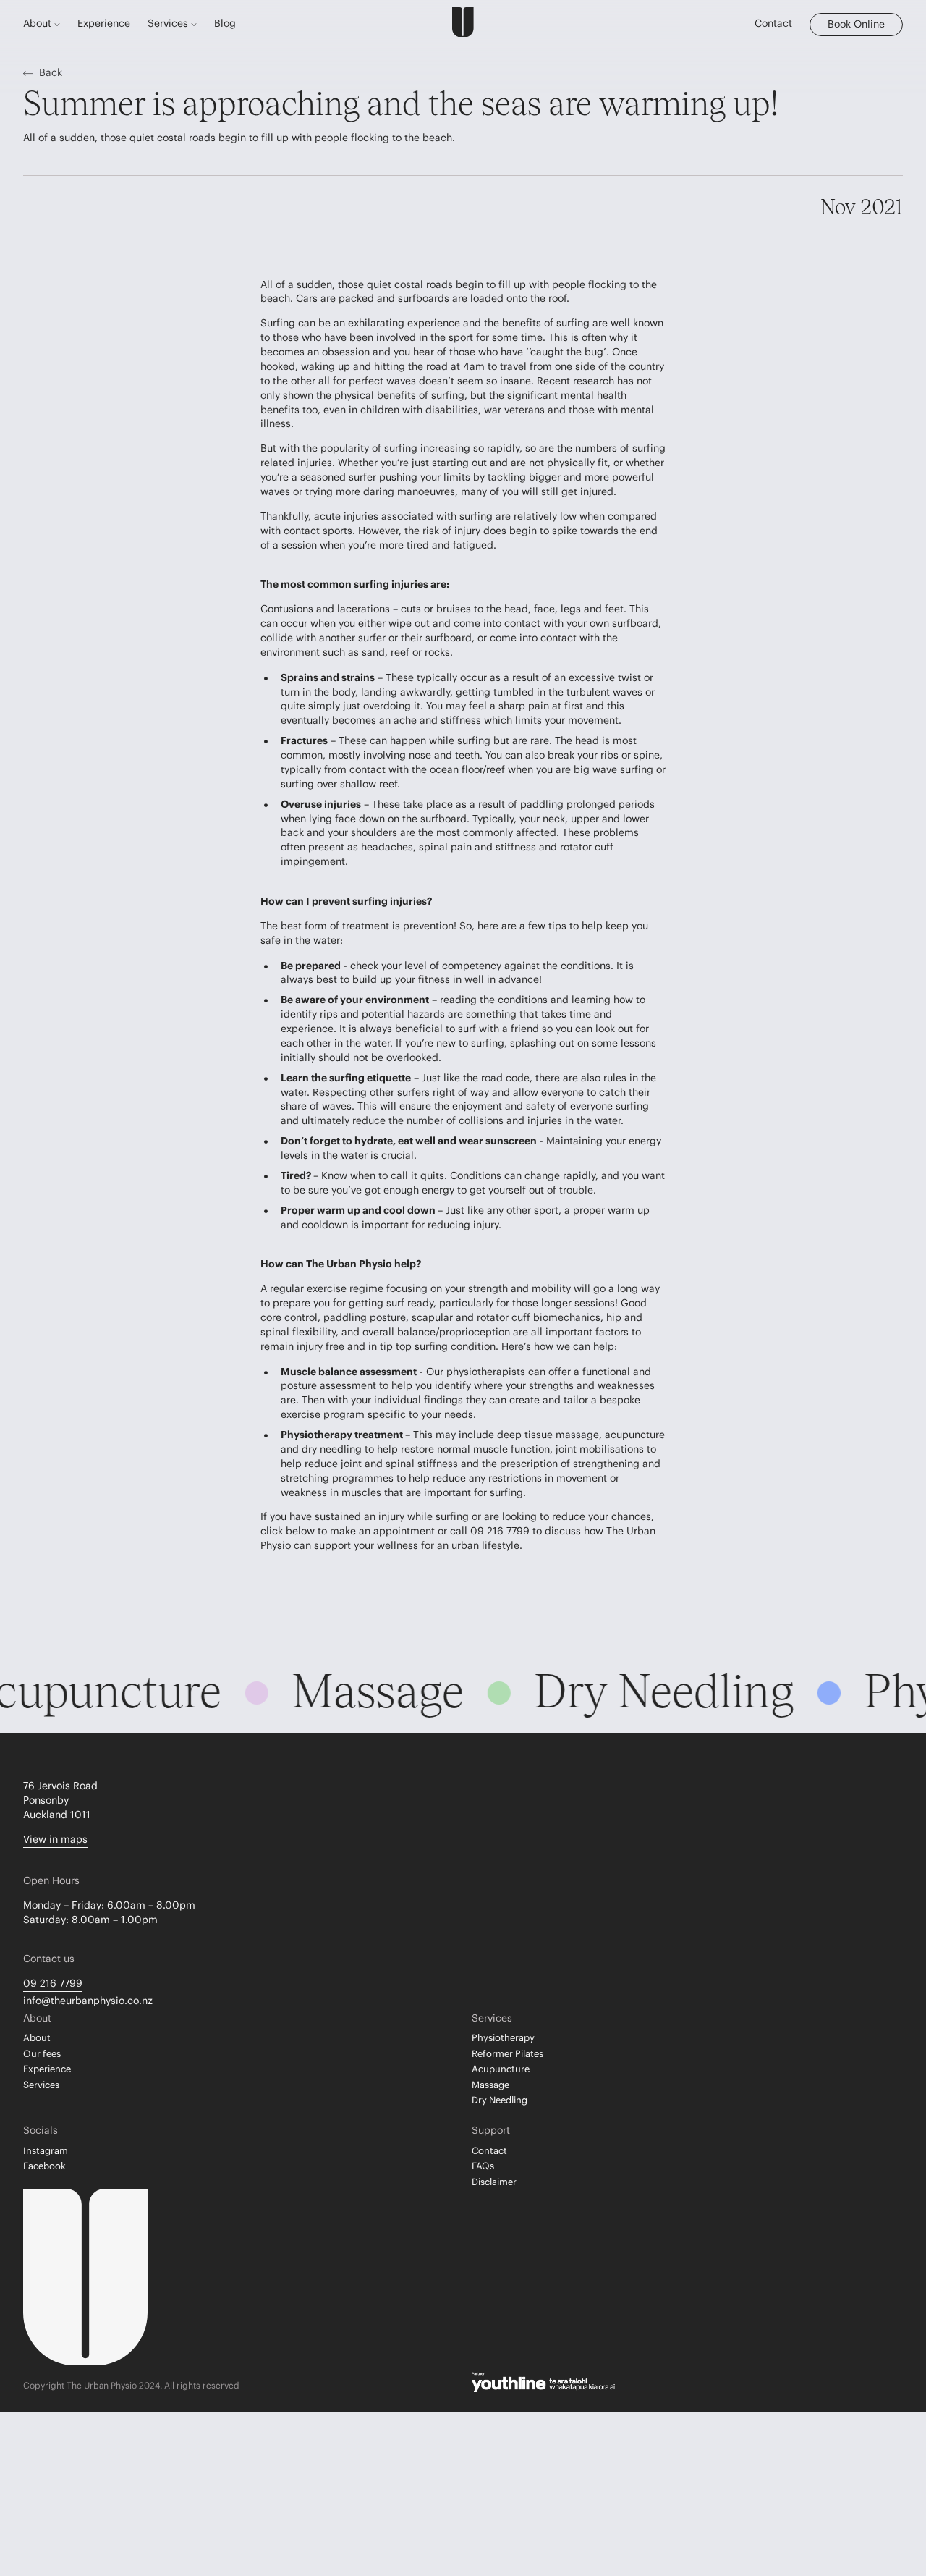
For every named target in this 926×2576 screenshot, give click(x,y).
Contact (773, 24)
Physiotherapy (503, 2038)
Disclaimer (494, 2182)
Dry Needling (500, 2100)
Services (41, 2085)
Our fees (42, 2054)
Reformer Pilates (507, 2054)
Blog (225, 24)
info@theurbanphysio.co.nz (88, 2001)
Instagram (46, 2151)
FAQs (483, 2166)
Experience (104, 24)
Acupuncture (501, 2069)
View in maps (55, 1840)
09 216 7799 (53, 1984)
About (37, 2038)
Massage (490, 2085)
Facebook (44, 2166)
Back (51, 73)
